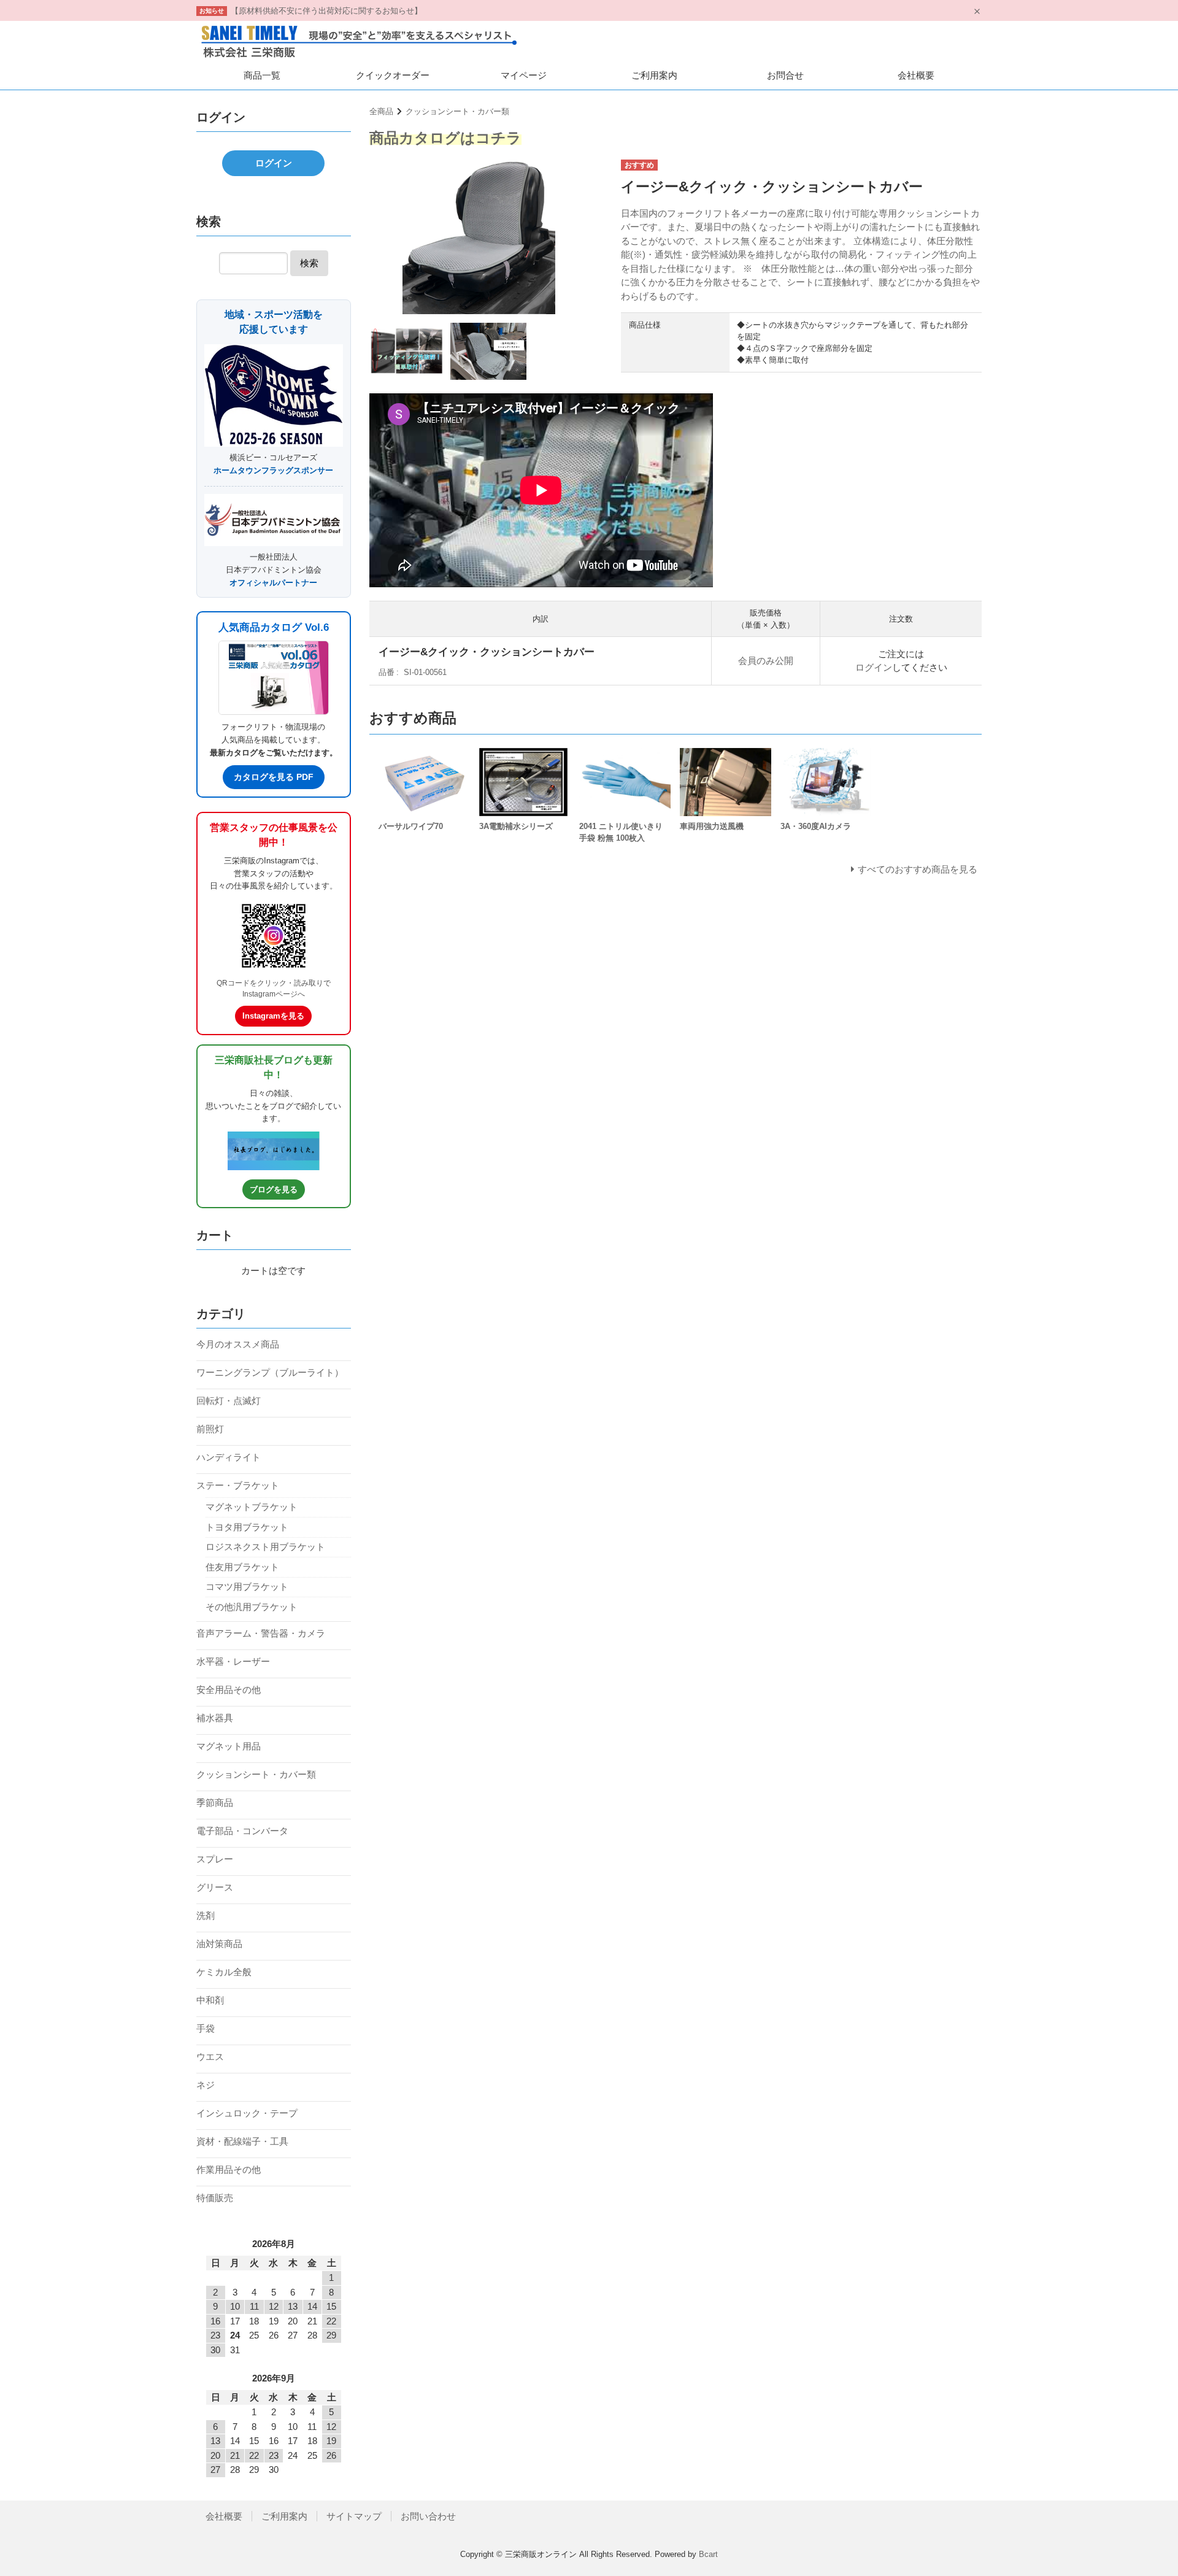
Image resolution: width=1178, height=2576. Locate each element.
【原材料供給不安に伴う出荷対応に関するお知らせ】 (326, 11)
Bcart (708, 2554)
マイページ (524, 75)
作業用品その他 (229, 2169)
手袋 (206, 2028)
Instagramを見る (273, 1016)
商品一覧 (262, 75)
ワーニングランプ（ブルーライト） (270, 1372)
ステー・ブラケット (238, 1485)
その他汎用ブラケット (252, 1607)
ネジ (206, 2085)
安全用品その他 (229, 1690)
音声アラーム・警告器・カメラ (261, 1633)
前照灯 (210, 1429)
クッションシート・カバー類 (457, 111)
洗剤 (206, 1915)
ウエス (210, 2057)
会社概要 (916, 75)
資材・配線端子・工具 (242, 2141)
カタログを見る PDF (274, 777)
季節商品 (215, 1803)
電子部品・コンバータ (242, 1831)
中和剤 (210, 2000)
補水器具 (215, 1718)
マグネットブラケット (252, 1507)
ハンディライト (229, 1457)
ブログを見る (274, 1190)
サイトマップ (354, 2516)
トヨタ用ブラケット (247, 1527)
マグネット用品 (229, 1746)
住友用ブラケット (242, 1567)
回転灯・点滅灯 (229, 1401)
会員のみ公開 (766, 661)
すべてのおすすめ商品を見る (918, 869)
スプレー (215, 1859)
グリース (215, 1887)
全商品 (381, 111)
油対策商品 (219, 1944)
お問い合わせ (428, 2516)
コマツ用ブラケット (247, 1587)
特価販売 (215, 2198)
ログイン (874, 667)
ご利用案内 (654, 75)
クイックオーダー (393, 75)
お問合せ (785, 75)
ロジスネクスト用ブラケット (265, 1547)
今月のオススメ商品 (238, 1344)
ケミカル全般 (224, 1972)
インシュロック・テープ (247, 2113)
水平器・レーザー (233, 1661)
